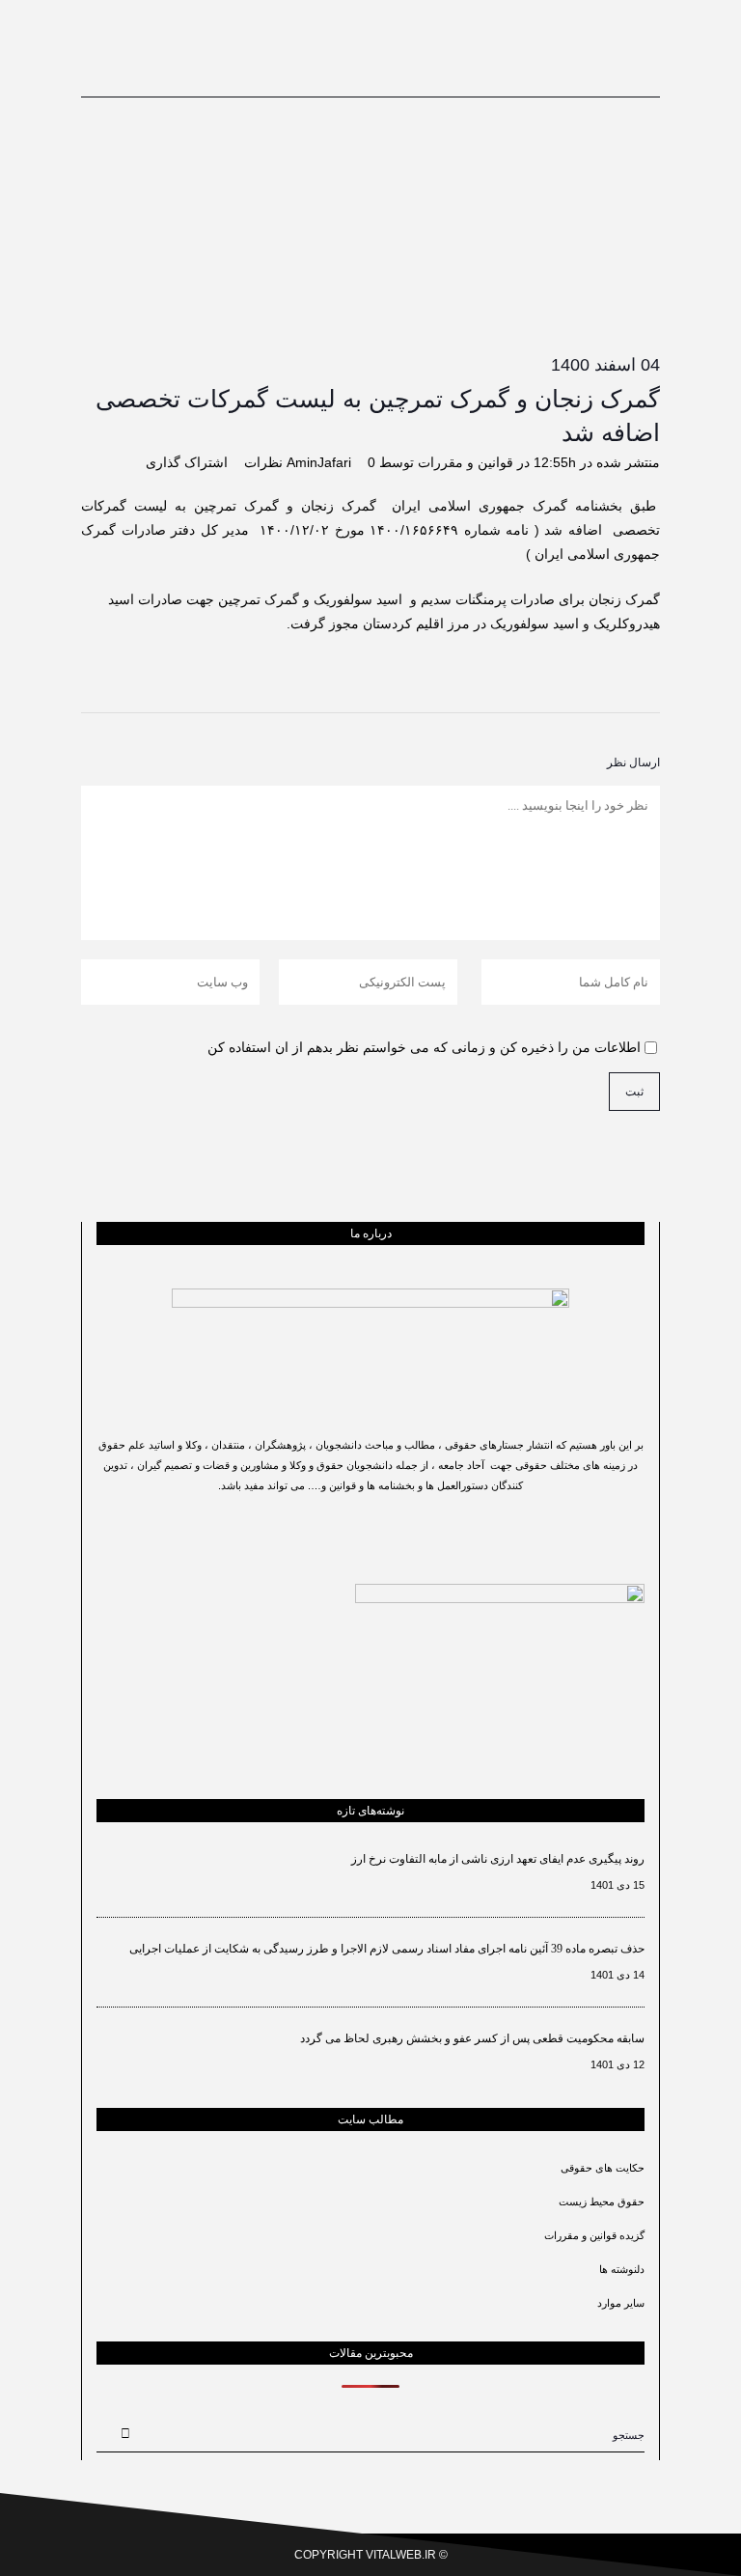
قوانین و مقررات (466, 462)
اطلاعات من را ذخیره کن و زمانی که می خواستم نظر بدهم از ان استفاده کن (424, 1047)
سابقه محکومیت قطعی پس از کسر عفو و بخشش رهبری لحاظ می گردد (472, 2038)
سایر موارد (621, 2303)
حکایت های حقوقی (603, 2168)
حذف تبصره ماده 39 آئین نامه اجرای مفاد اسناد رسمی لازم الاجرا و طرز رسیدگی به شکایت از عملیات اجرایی (387, 1949)
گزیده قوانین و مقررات (594, 2235)
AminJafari (319, 462)
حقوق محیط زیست (602, 2202)
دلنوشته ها (622, 2269)
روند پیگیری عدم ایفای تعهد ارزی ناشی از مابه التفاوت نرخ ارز (498, 1859)
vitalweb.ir (401, 2555)
